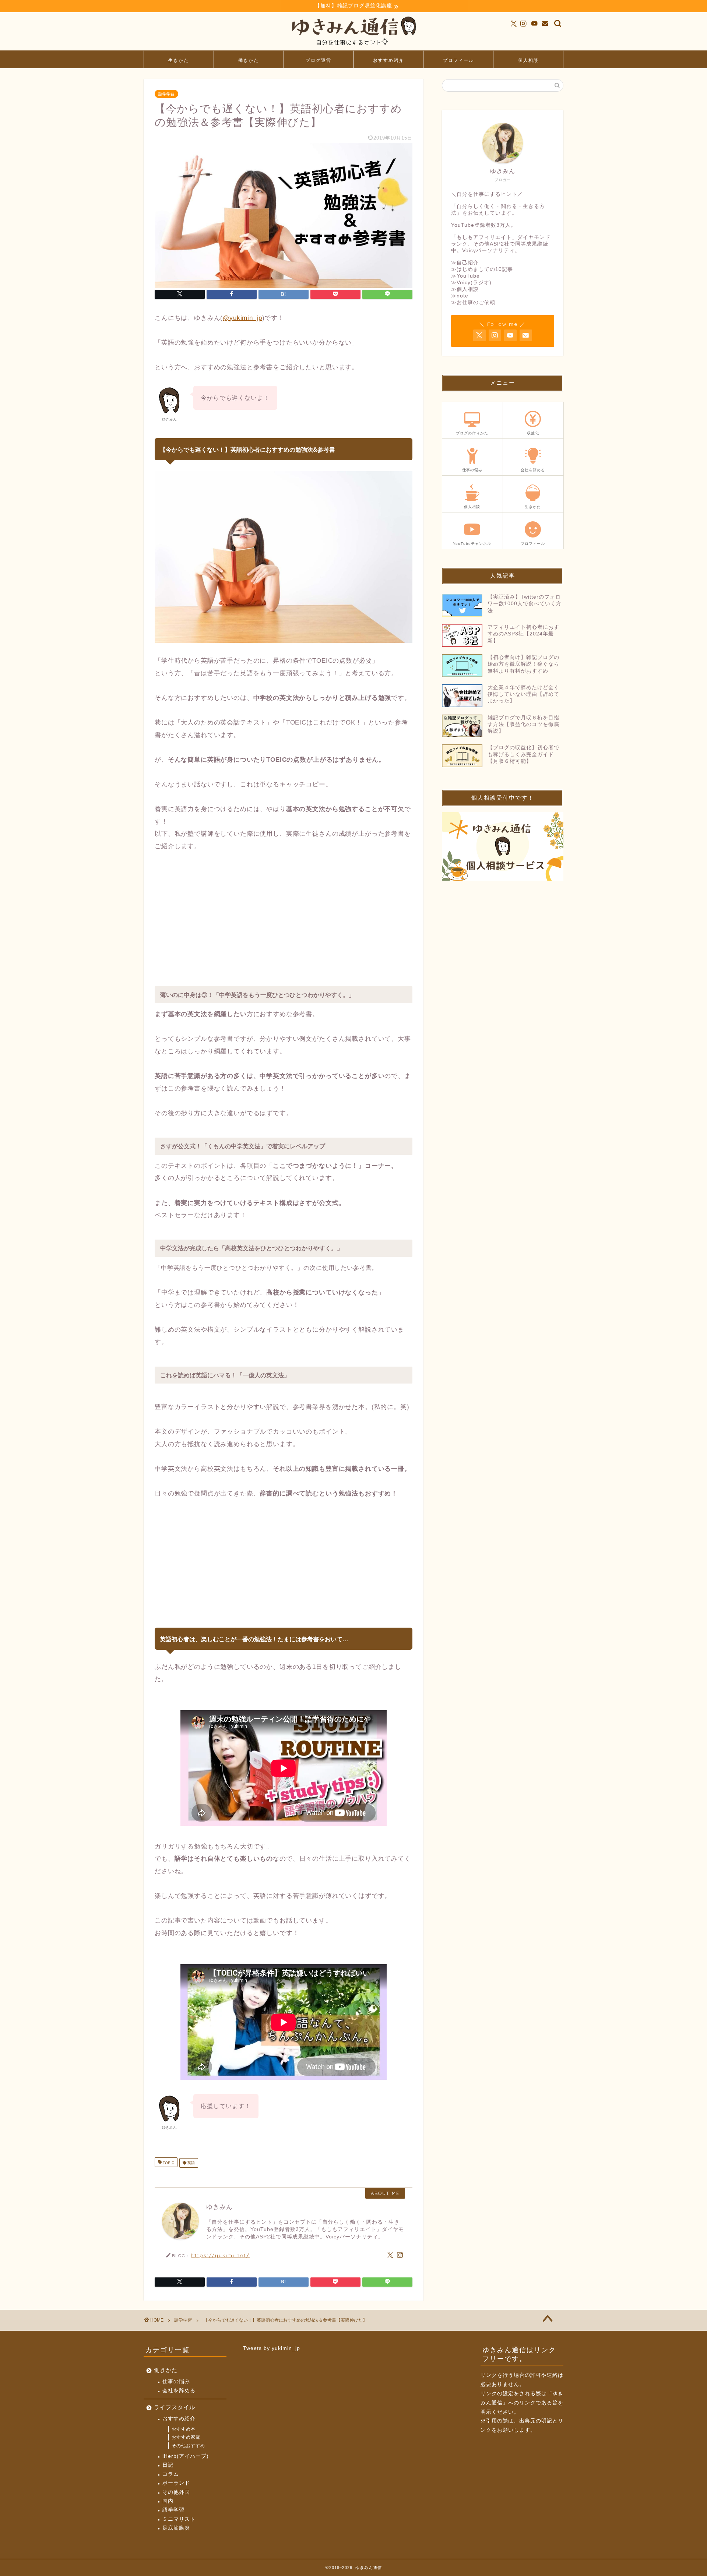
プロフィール (458, 60)
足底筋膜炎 (176, 2528)
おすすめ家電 (186, 2437)
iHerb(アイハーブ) (186, 2456)
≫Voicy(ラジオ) (471, 283)
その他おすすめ (188, 2446)
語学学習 (166, 94)
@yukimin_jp (242, 318)
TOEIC (168, 2163)
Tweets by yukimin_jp (272, 2348)
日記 (168, 2465)
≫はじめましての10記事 (482, 269)
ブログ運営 (319, 60)
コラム (171, 2474)
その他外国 (176, 2492)
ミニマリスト (179, 2519)
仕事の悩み (176, 2381)
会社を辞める (179, 2391)
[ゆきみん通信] (353, 47)
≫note (460, 296)
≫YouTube (465, 276)
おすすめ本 (184, 2429)
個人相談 (528, 60)
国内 (168, 2501)
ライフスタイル (175, 2407)
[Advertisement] (284, 916)
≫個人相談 (465, 289)
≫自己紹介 (465, 263)
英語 (191, 2163)
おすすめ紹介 (388, 60)
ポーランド (176, 2483)
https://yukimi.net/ (220, 2255)
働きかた (249, 60)
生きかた (179, 60)
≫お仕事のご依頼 (473, 302)
